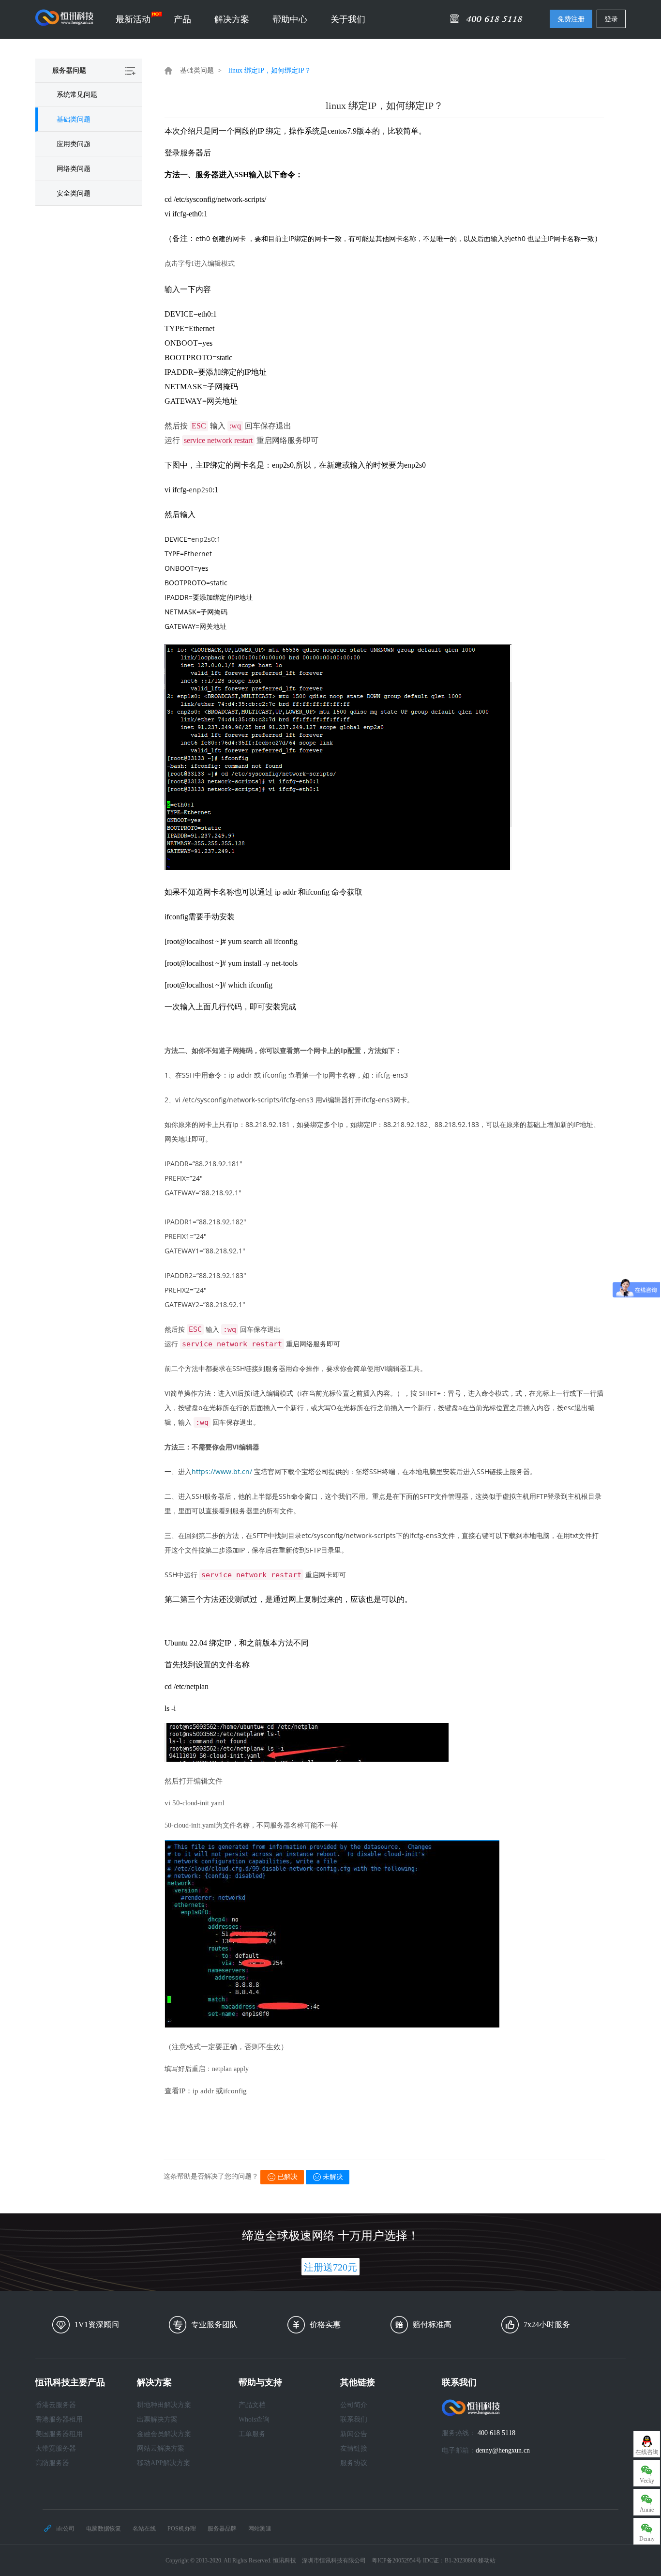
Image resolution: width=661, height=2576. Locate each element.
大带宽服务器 (56, 2448)
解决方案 (232, 19)
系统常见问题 (77, 95)
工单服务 (252, 2434)
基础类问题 (74, 119)
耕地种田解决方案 (164, 2405)
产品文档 (252, 2405)
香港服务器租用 (59, 2419)
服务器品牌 (222, 2529)
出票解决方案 (157, 2419)
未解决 (333, 2177)
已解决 (287, 2177)
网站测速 (260, 2529)
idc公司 (65, 2529)
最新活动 (133, 19)
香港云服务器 (56, 2405)
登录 (611, 19)
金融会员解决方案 (164, 2434)
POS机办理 (182, 2529)
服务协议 (354, 2463)
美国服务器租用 (59, 2434)
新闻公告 (354, 2434)
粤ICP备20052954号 (397, 2561)
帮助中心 (290, 19)
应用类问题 (74, 144)
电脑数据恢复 (104, 2529)
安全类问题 (74, 193)
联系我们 (354, 2419)
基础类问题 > (201, 70)
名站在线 (144, 2529)
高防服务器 (52, 2463)
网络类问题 (74, 169)
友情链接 (354, 2448)
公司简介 (354, 2405)
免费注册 (571, 19)
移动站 (487, 2561)
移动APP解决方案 (164, 2463)
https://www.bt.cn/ (222, 1471)
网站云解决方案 (161, 2448)
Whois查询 (254, 2419)
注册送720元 (330, 2267)
